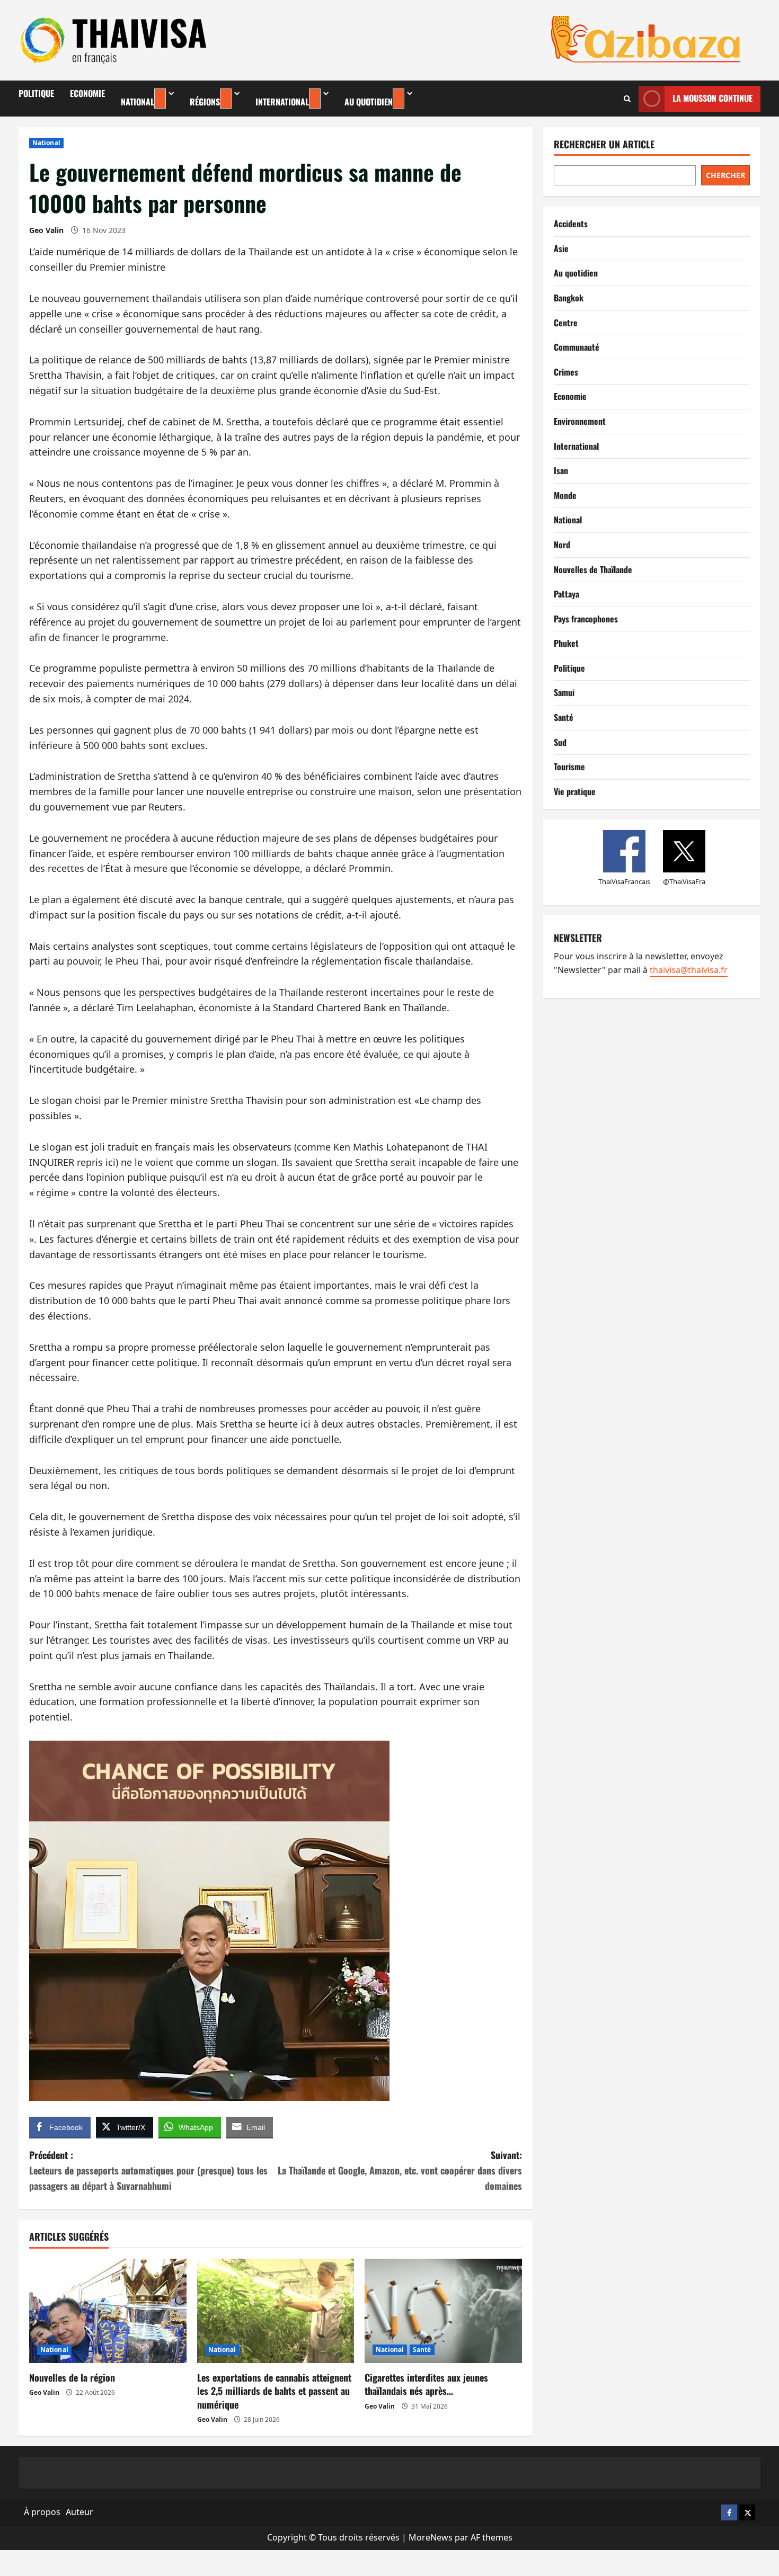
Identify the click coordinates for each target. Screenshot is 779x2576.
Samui (564, 692)
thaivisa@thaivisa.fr (689, 970)
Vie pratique (575, 791)
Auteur (79, 2512)
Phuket (566, 643)
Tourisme (569, 766)
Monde (565, 495)
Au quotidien (369, 102)
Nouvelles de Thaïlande (593, 569)
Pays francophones (586, 619)
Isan (561, 470)
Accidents (571, 224)
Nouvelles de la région (72, 2377)
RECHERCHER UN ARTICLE (604, 144)
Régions (205, 102)
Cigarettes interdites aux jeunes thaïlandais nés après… (426, 2384)
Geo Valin (46, 230)
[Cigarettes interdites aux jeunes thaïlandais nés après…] (443, 2311)
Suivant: (400, 2170)
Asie (561, 248)
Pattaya (566, 594)
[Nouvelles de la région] (108, 2311)
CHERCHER (725, 175)
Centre (566, 323)
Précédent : (148, 2170)
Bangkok (569, 298)
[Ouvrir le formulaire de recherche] (627, 99)
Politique (36, 93)
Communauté (577, 347)
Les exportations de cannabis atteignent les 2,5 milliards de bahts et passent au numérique (274, 2391)
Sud (560, 742)
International (282, 102)
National (138, 102)
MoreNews (431, 2537)
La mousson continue (712, 98)
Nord (562, 545)
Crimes (566, 372)
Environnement (580, 421)
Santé (422, 2350)
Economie (87, 93)
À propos (42, 2512)
